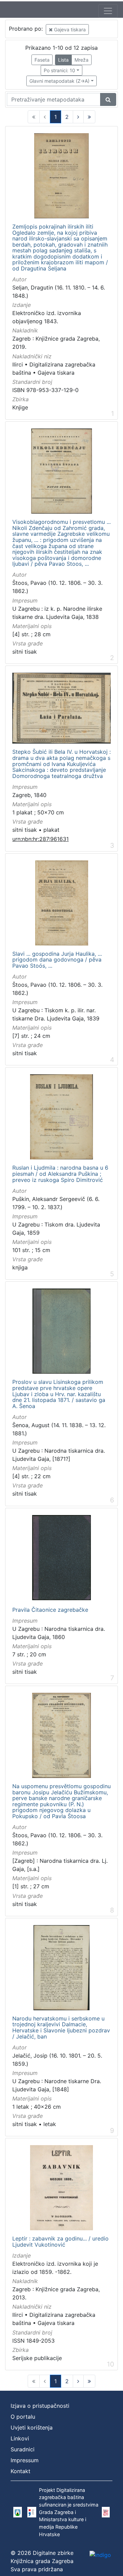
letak (50, 2124)
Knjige (20, 407)
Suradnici (23, 2449)
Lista (63, 60)
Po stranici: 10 (59, 70)
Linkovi (20, 2438)
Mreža (81, 60)
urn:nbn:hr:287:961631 (40, 839)
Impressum (25, 2460)
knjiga (20, 1267)
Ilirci (18, 364)
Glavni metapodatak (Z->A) (59, 81)
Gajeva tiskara (69, 29)
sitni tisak (25, 652)
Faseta (42, 60)
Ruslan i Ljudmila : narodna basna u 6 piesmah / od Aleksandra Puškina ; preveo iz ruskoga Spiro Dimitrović (60, 1174)
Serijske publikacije (37, 2358)
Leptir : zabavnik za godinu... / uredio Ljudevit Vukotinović (60, 2242)
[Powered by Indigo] (100, 2555)
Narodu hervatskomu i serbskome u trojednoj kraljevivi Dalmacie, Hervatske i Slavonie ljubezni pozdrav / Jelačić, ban (61, 2028)
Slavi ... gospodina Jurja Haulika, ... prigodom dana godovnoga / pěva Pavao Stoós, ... (57, 960)
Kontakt (20, 2471)
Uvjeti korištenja (32, 2427)
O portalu (23, 2417)
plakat (51, 830)
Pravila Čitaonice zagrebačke (50, 1610)
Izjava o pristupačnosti (40, 2406)
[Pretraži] (108, 99)
